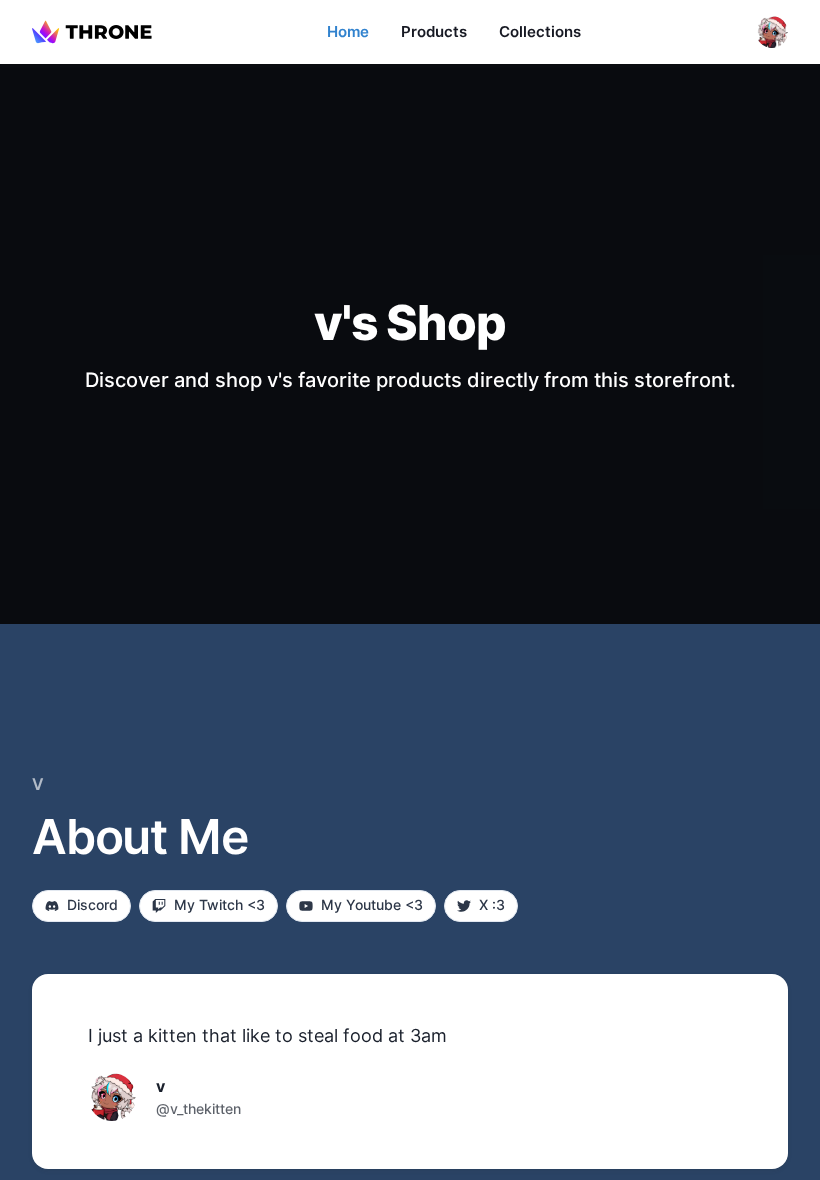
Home (348, 31)
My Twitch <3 (219, 904)
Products (434, 31)
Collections (540, 31)
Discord (92, 904)
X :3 (492, 904)
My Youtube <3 (372, 904)
